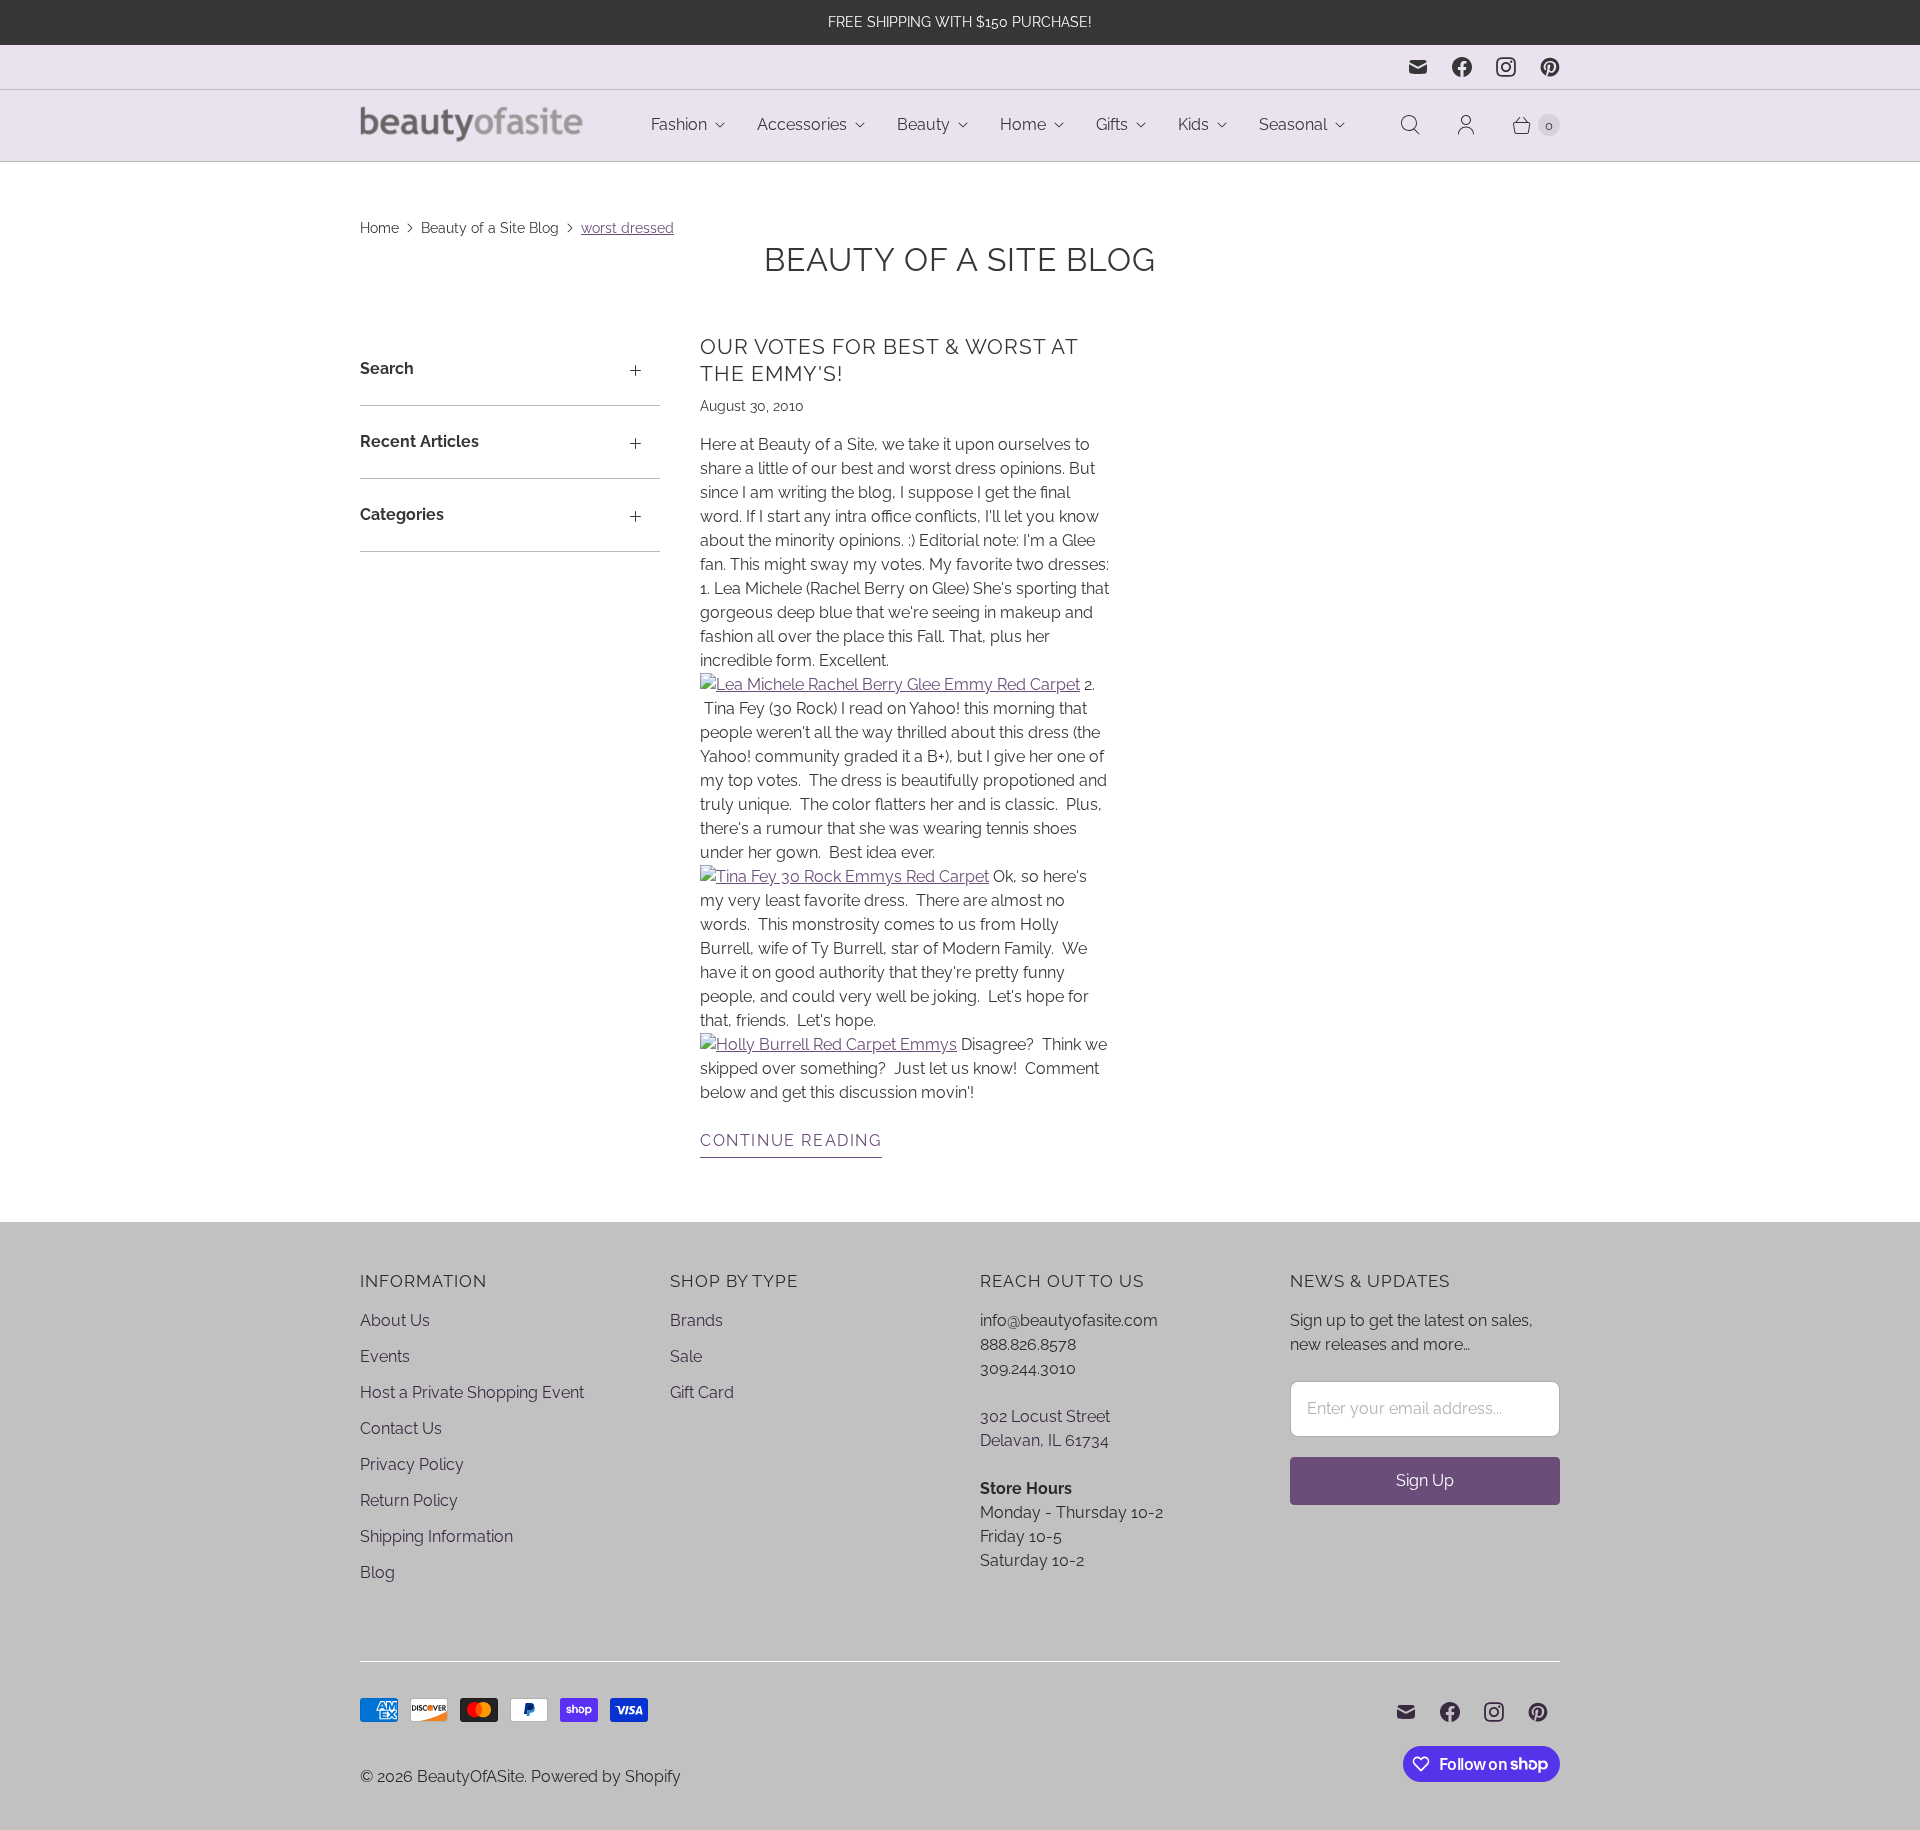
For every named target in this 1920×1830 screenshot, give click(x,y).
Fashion (679, 124)
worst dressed (627, 228)
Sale (686, 1356)
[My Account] (1466, 125)
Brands (696, 1320)
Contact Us (401, 1428)
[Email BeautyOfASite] (1418, 67)
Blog (377, 1572)
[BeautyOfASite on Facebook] (1462, 67)
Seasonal (1293, 124)
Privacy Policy (412, 1464)
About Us (395, 1320)
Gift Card (702, 1392)
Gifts (1112, 124)
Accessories (802, 124)
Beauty (923, 124)
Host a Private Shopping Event (472, 1392)
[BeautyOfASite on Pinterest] (1550, 67)
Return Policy (409, 1500)
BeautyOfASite (470, 1776)
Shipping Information (436, 1536)
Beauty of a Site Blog (490, 228)
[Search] (1410, 125)
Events (385, 1356)
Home (1023, 124)
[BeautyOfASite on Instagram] (1506, 67)
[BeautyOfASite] (472, 125)
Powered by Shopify (606, 1776)
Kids (1193, 124)
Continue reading (791, 1140)
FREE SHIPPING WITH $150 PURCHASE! (960, 22)
